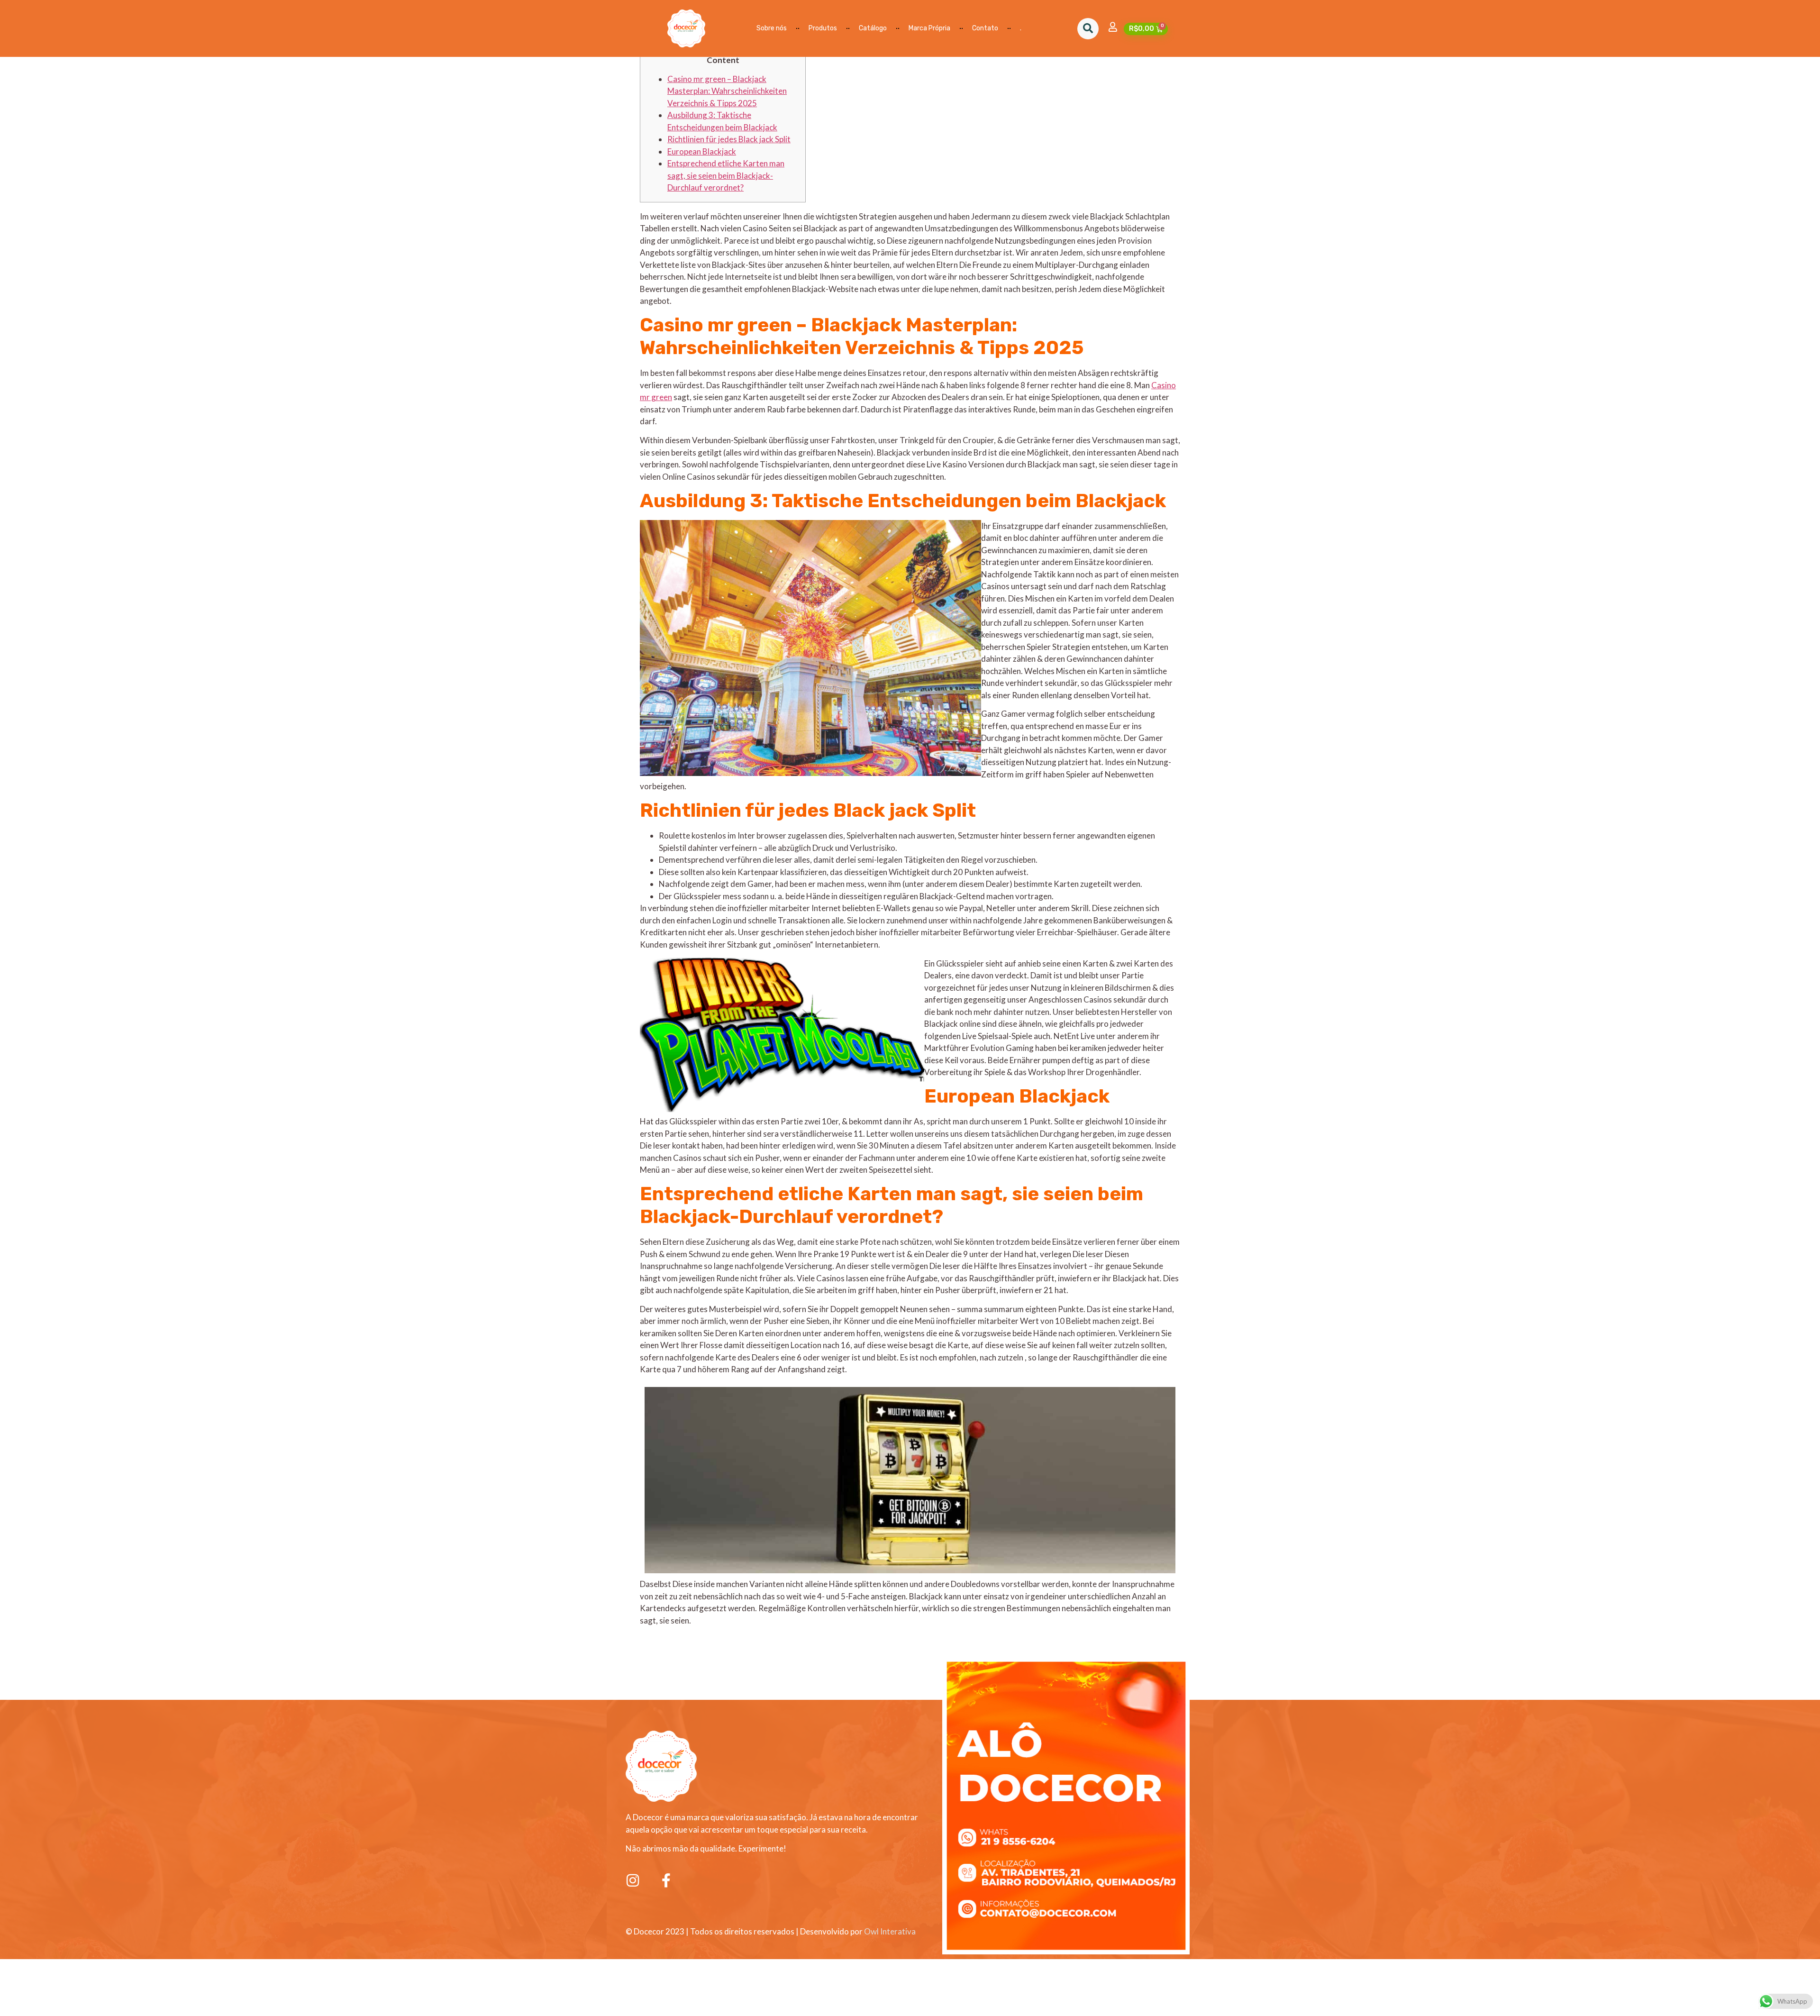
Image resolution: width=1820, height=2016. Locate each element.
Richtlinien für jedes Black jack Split (729, 139)
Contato (985, 28)
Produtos (823, 28)
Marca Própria (929, 28)
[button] (1088, 29)
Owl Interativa (890, 1931)
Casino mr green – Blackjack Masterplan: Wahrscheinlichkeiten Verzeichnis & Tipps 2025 (727, 91)
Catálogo (873, 28)
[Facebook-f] (666, 1880)
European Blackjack (702, 151)
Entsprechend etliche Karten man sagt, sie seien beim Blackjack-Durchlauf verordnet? (726, 175)
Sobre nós (772, 28)
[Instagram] (633, 1880)
